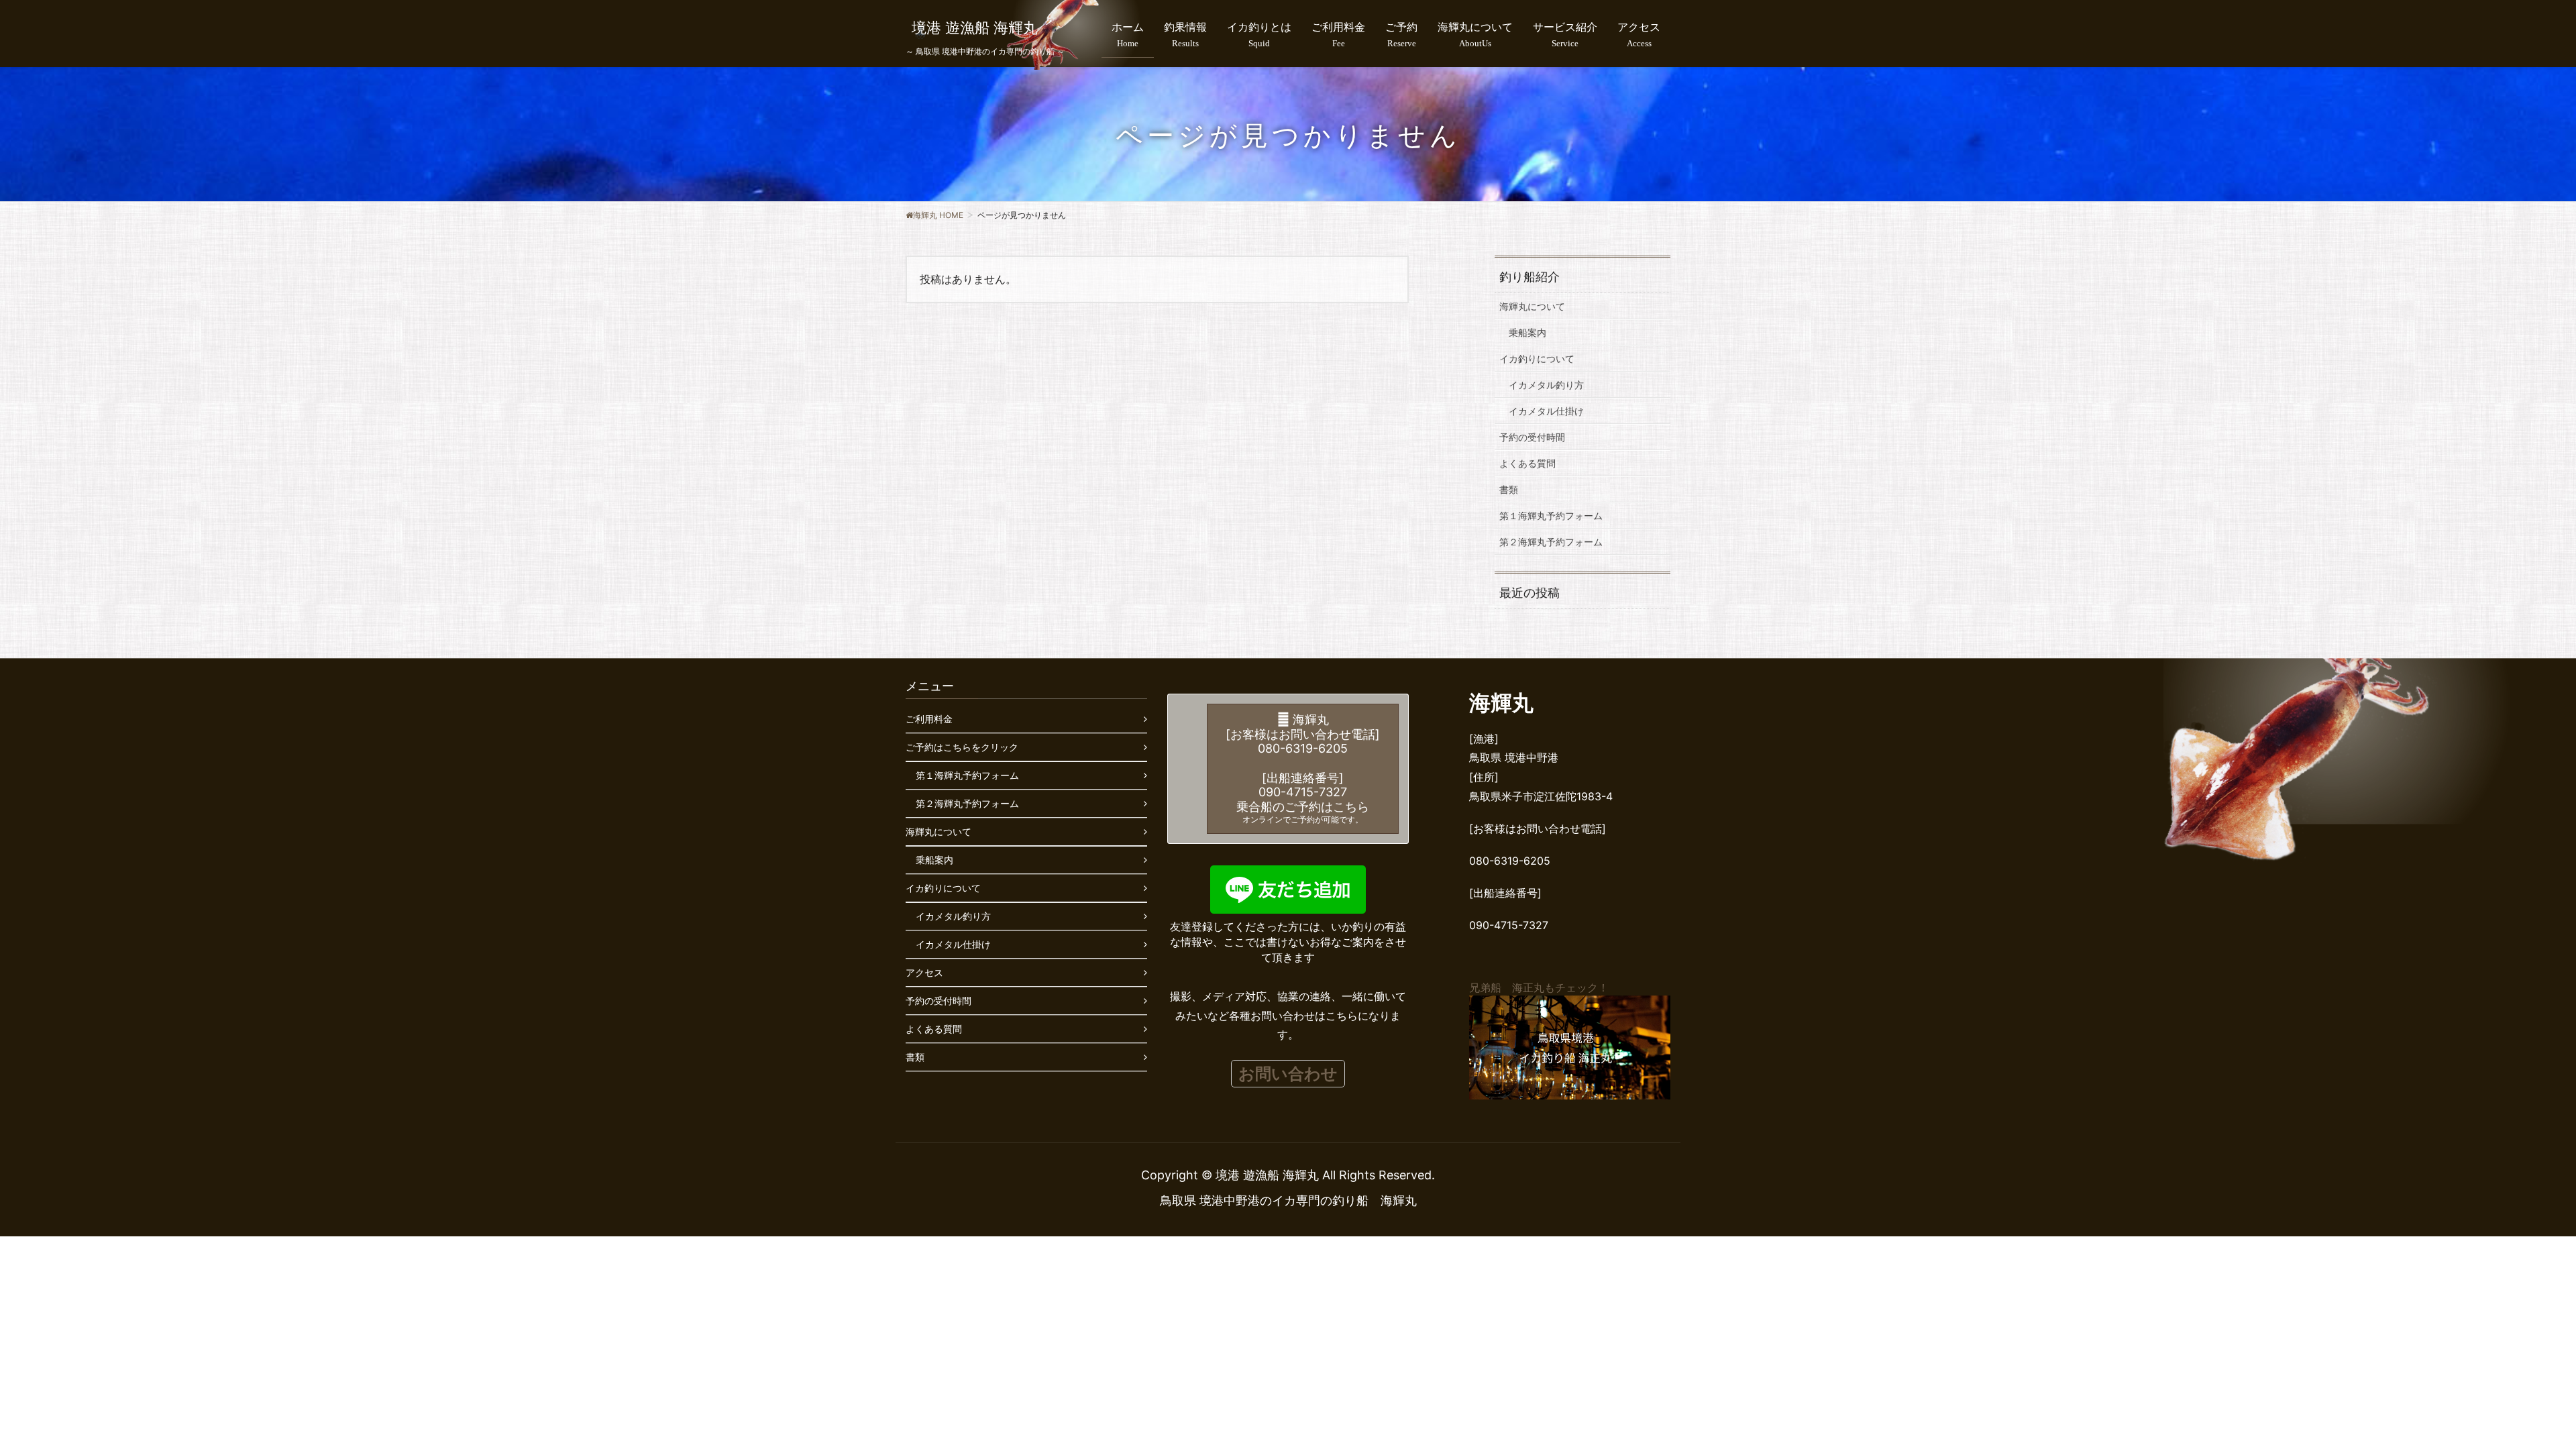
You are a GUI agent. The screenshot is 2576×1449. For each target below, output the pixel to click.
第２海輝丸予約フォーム (1551, 542)
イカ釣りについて (1537, 359)
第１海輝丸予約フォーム (1551, 516)
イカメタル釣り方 (1546, 385)
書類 (1509, 489)
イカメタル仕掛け (1546, 411)
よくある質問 (1527, 463)
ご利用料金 (929, 719)
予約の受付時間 (1532, 437)
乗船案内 (1527, 332)
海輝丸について (1532, 306)
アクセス (924, 972)
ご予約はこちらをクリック (962, 747)
